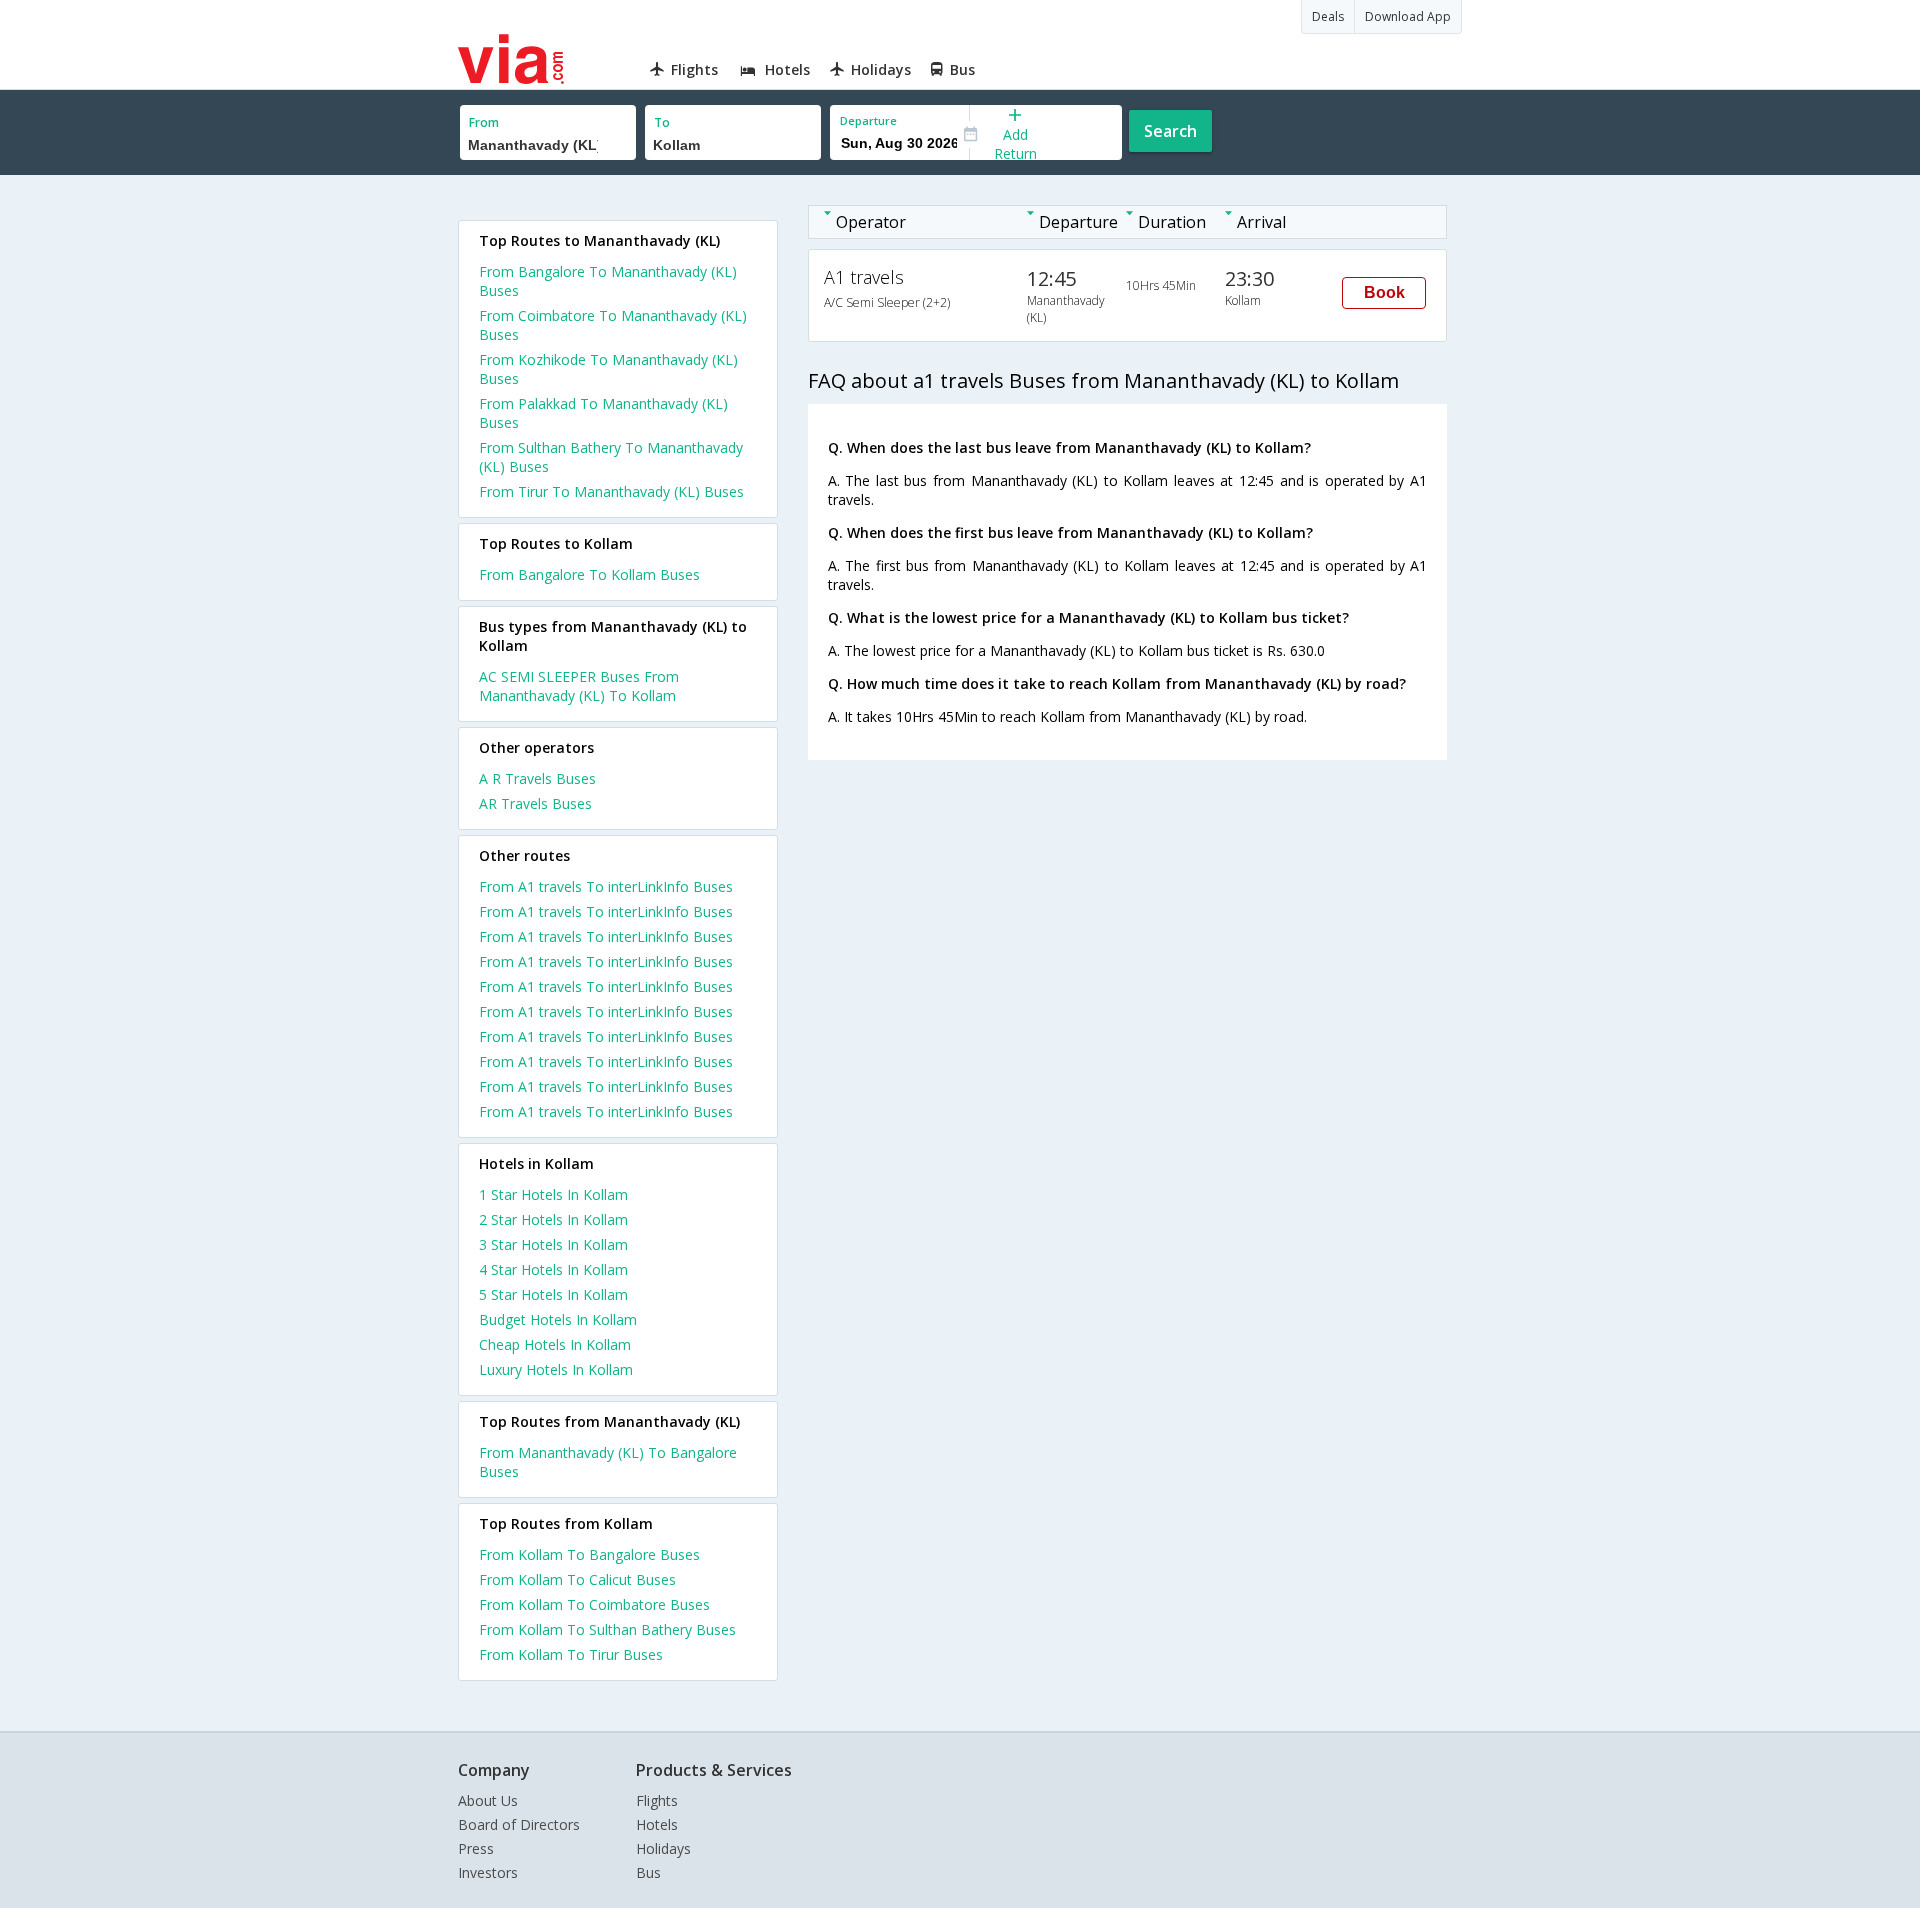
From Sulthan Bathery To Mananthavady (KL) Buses (611, 457)
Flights (657, 1800)
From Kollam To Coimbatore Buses (594, 1604)
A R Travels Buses (537, 778)
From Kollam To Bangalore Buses (589, 1554)
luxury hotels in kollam (556, 1369)
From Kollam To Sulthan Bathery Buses (607, 1629)
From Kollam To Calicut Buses (577, 1579)
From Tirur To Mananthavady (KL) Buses (611, 491)
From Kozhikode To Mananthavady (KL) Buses (608, 369)
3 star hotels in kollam (553, 1244)
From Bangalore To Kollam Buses (589, 574)
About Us (488, 1800)
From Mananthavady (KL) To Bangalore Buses (608, 1462)
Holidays (663, 1848)
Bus (648, 1872)
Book (1384, 292)
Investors (488, 1872)
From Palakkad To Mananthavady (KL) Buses (603, 413)
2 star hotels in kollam (553, 1219)
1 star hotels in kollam (553, 1194)
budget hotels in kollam (558, 1319)
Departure (868, 120)
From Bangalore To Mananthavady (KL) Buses (608, 281)
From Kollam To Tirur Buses (571, 1654)
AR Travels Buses (535, 803)
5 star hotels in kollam (553, 1294)
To (662, 122)
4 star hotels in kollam (553, 1269)
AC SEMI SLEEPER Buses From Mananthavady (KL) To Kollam (579, 686)
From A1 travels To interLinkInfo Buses (606, 886)
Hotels (657, 1824)
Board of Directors (519, 1824)
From (484, 122)
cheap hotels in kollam (555, 1344)
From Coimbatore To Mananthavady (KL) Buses (613, 325)
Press (476, 1848)
